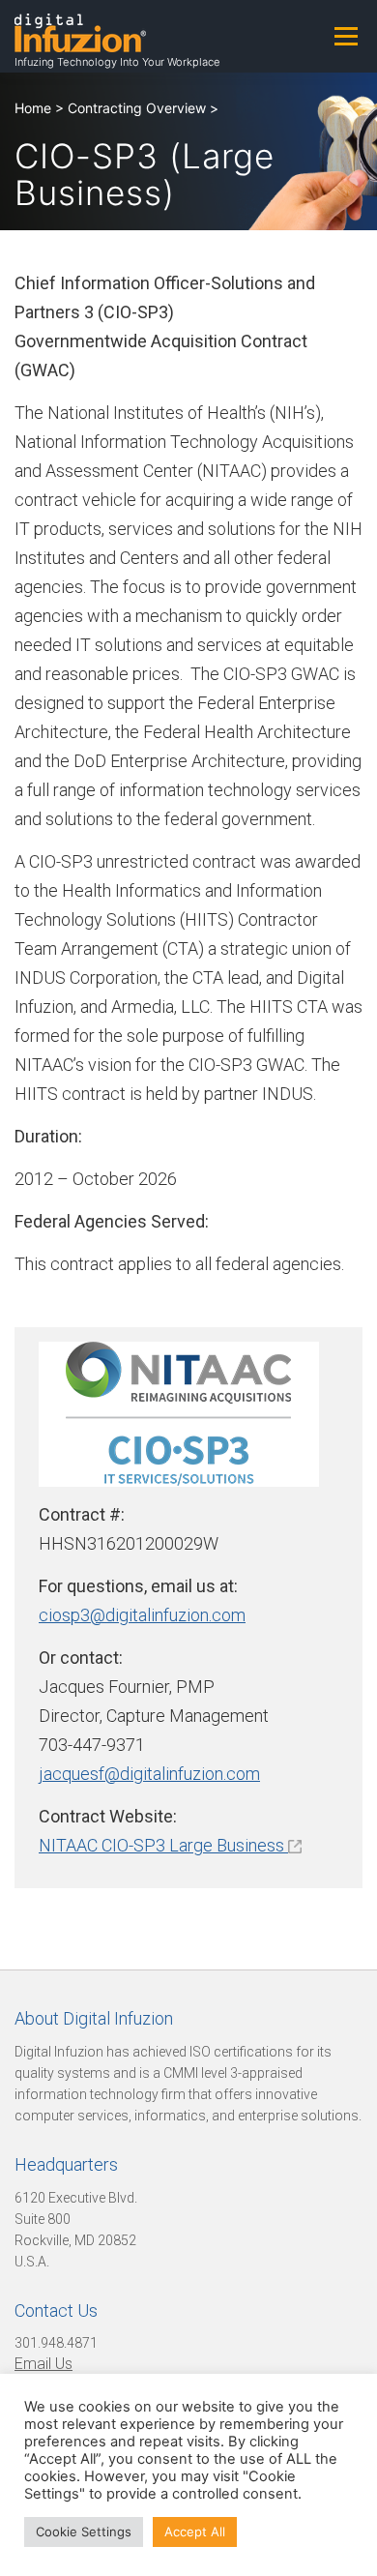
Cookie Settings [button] (84, 2532)
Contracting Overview (137, 108)
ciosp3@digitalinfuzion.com (142, 1615)
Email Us (43, 2364)
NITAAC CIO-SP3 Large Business (163, 1845)
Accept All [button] (195, 2532)
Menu (346, 36)
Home (33, 108)
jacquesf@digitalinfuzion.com (149, 1774)
